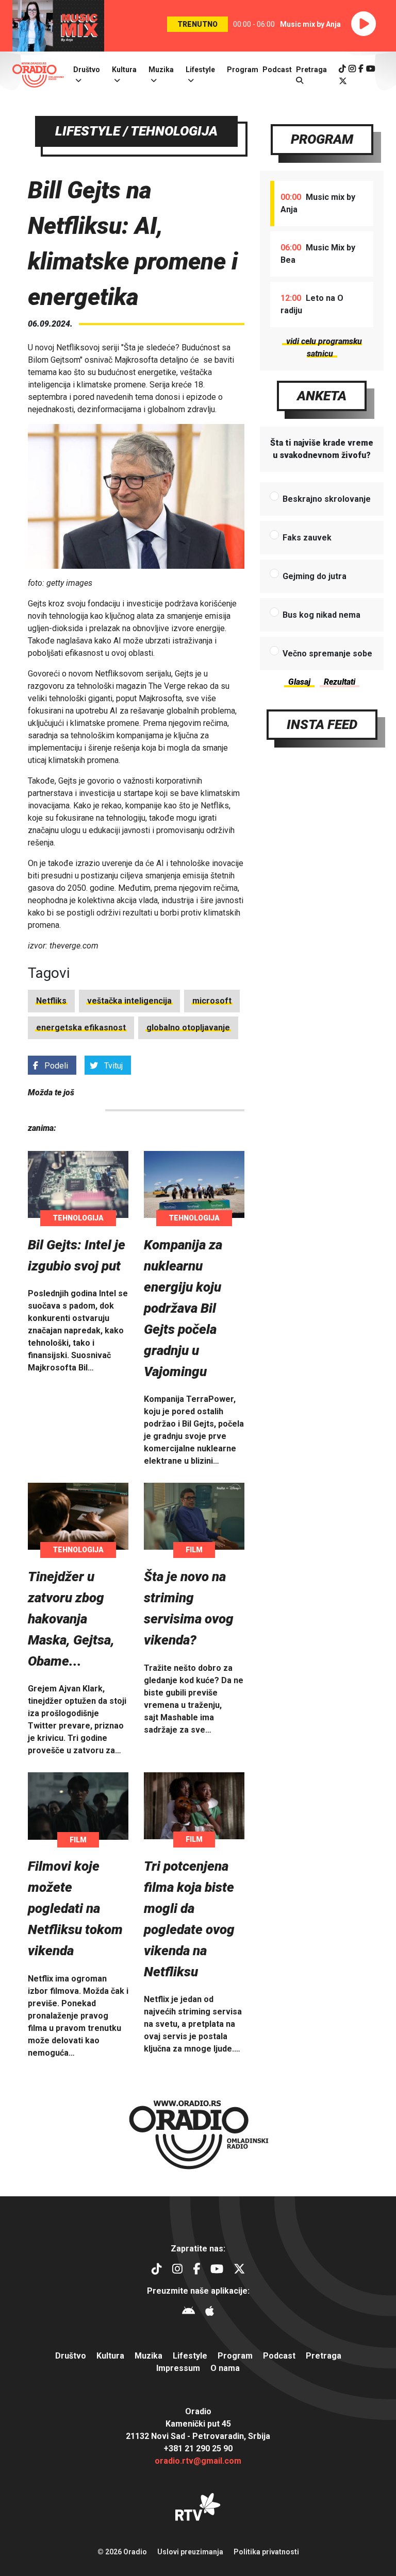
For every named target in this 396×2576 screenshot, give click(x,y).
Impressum (178, 2368)
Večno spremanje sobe (327, 654)
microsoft (212, 1001)
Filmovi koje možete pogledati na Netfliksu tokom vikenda (75, 1908)
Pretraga (324, 2356)
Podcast (277, 70)
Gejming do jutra (315, 576)
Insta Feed (322, 724)
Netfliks (51, 1001)
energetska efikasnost (81, 1028)
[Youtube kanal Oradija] (371, 69)
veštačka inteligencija (129, 1001)
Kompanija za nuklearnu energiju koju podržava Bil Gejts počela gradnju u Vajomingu (183, 1308)
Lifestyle (200, 70)
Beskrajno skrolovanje (327, 499)
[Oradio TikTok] (342, 69)
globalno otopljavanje (188, 1028)
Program (243, 70)
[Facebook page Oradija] (361, 69)
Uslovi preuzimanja (190, 2552)
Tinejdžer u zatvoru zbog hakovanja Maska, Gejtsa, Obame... (71, 1619)
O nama (225, 2368)
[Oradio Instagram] (352, 69)
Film (194, 1550)
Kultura (124, 70)
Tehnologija (78, 1218)
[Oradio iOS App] (210, 2312)
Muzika (161, 70)
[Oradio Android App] (188, 2312)
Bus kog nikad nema (321, 615)
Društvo (87, 70)
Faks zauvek (307, 538)
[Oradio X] (343, 81)
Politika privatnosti (266, 2552)
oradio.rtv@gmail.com (198, 2461)
